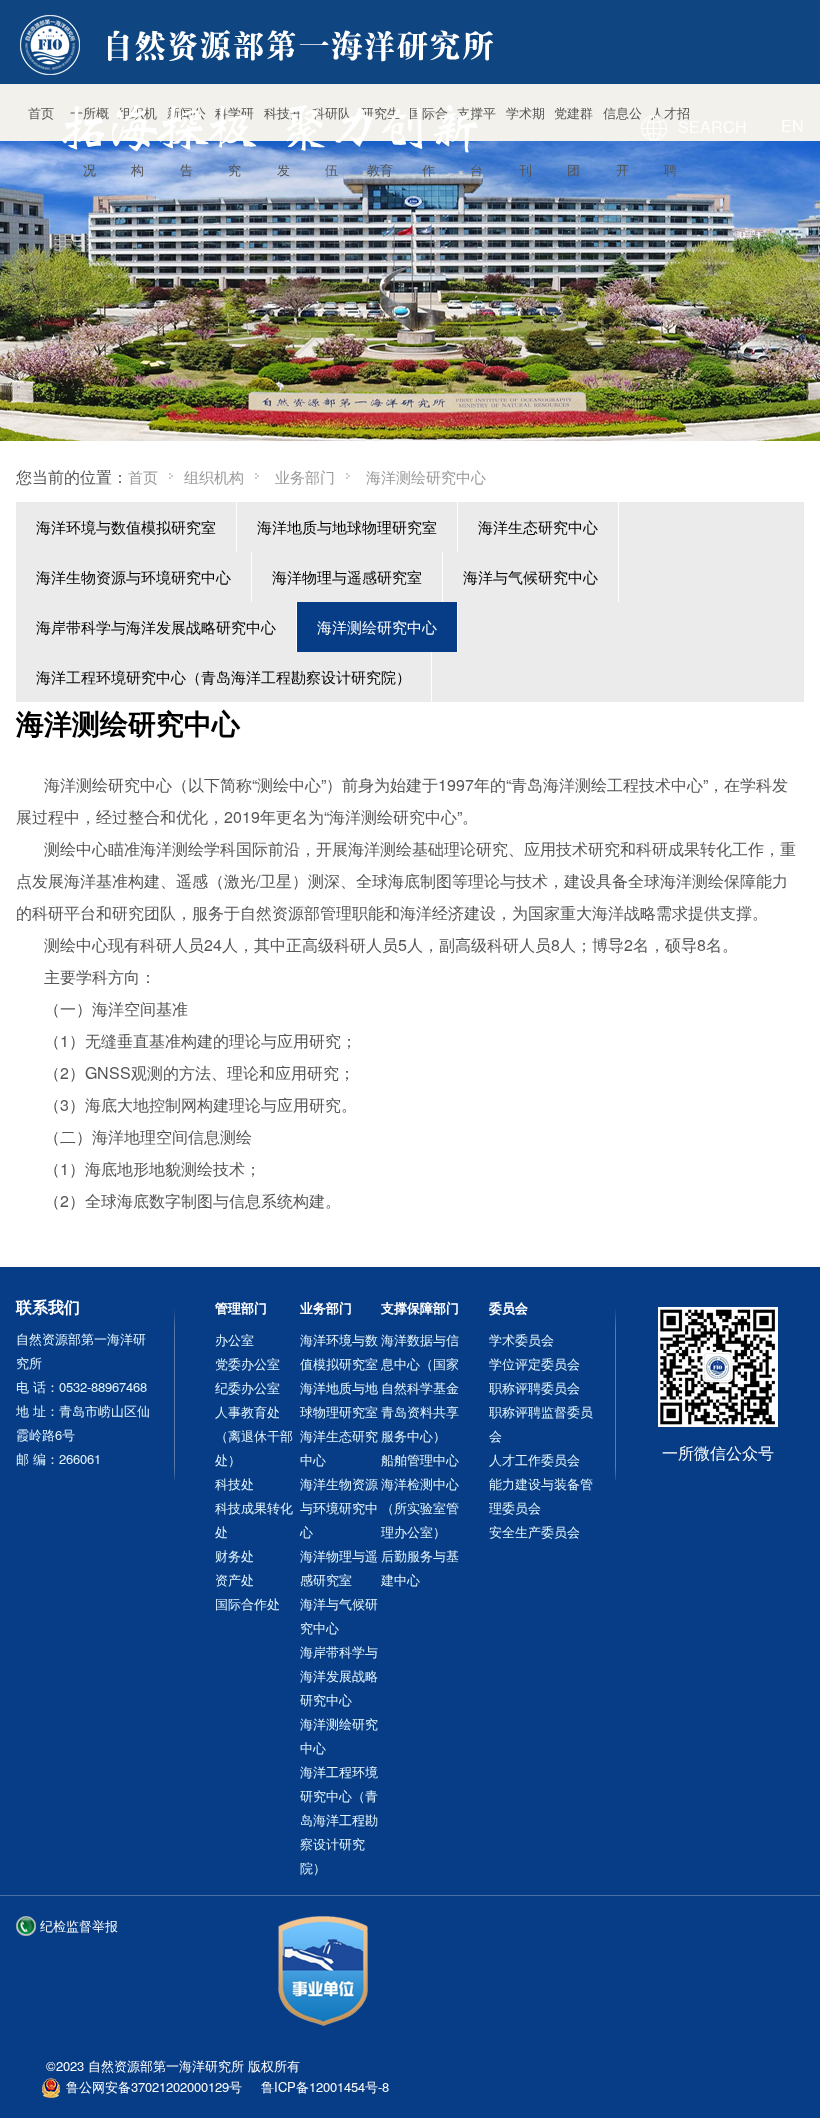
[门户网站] (261, 48)
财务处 (234, 1555)
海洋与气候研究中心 (530, 576)
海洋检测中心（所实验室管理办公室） (420, 1507)
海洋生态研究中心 (538, 526)
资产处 (234, 1579)
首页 (143, 477)
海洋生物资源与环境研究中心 (133, 576)
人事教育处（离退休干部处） (254, 1435)
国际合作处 (247, 1603)
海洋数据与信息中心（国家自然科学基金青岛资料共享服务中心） (420, 1387)
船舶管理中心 (420, 1459)
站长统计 (439, 2086)
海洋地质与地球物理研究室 (347, 526)
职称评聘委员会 (534, 1387)
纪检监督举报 (79, 1925)
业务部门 (305, 477)
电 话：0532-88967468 (81, 1386)
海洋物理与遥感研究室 (347, 576)
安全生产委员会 (534, 1531)
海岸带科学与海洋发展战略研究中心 (156, 626)
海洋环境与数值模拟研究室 (126, 526)
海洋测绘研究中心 (377, 626)
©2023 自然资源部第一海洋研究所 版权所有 (173, 2065)
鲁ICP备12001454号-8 (325, 2086)
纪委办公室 (247, 1387)
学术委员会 (521, 1339)
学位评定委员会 (534, 1363)
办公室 (234, 1339)
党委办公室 (247, 1363)
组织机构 (214, 477)
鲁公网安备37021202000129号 (154, 2086)
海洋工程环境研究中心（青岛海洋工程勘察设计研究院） (223, 676)
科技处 (234, 1483)
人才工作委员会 (534, 1459)
